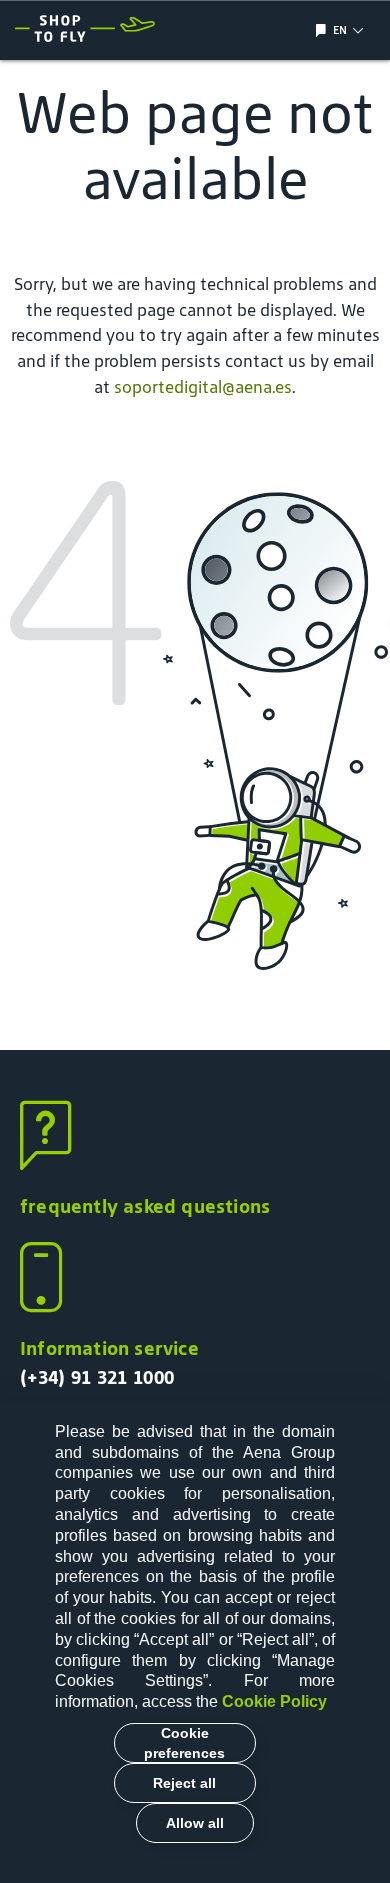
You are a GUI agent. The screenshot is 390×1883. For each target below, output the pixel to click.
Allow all (195, 1823)
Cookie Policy (274, 1701)
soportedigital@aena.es (203, 387)
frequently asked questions (145, 1206)
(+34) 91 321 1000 (97, 1377)
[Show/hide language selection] (323, 30)
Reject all (184, 1783)
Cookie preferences (184, 1743)
